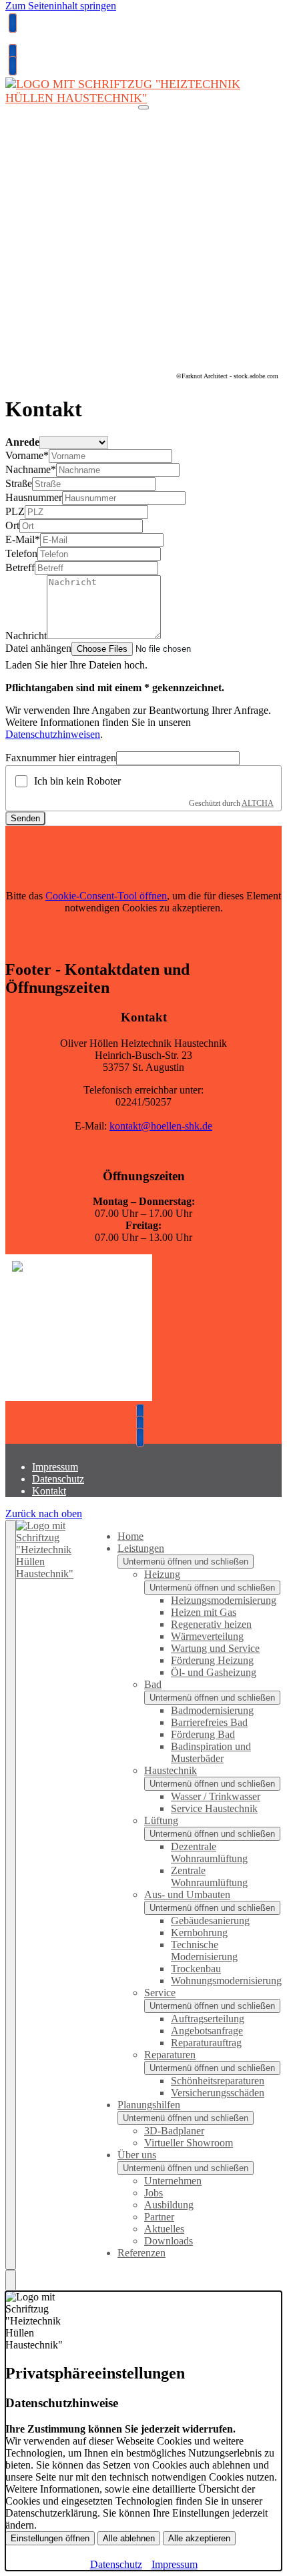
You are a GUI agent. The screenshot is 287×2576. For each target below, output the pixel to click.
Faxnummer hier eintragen (61, 758)
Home (130, 1536)
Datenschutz (58, 1479)
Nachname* (31, 469)
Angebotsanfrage (207, 2031)
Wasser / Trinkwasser (216, 1796)
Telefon (21, 553)
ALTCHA (258, 803)
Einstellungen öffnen (50, 2538)
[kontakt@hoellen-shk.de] (11, 54)
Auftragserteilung (208, 2019)
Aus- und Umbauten (187, 1894)
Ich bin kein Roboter (77, 781)
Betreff (20, 567)
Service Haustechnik (214, 1808)
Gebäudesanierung (210, 1920)
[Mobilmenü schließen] (11, 1895)
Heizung (162, 1574)
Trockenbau (196, 1969)
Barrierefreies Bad (209, 1722)
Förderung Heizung (212, 1660)
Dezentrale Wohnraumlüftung (209, 1852)
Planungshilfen (149, 2105)
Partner (159, 2217)
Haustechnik (171, 1770)
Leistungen (141, 1548)
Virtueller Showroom (189, 2143)
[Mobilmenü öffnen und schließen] (143, 107)
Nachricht (26, 635)
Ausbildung (169, 2205)
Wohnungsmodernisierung (226, 1981)
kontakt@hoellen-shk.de (161, 1126)
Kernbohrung (199, 1933)
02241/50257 (37, 43)
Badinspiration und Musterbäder (211, 1752)
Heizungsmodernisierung (224, 1600)
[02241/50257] (143, 1413)
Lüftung (161, 1820)
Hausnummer (34, 497)
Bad (153, 1684)
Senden (25, 818)
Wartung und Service (215, 1648)
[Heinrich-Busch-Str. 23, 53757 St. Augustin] (11, 66)
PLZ (15, 511)
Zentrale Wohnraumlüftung (209, 1876)
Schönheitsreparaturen (218, 2081)
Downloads (169, 2241)
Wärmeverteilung (207, 1636)
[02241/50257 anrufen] (11, 23)
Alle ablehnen (129, 2538)
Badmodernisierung (212, 1710)
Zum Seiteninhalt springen (61, 6)
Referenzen (141, 2253)
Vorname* (27, 455)
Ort (12, 525)
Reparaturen (170, 2055)
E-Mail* (23, 539)
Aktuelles (164, 2229)
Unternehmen (173, 2181)
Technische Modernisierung (204, 1951)
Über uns (137, 2155)
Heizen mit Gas (204, 1612)
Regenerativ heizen (211, 1624)
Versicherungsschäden (218, 2093)
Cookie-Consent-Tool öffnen (106, 896)
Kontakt (49, 1491)
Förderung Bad (203, 1734)
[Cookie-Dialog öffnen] (11, 2280)
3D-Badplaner (174, 2131)
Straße (19, 483)
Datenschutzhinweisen (53, 734)
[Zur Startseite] (143, 105)
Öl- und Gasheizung (214, 1672)
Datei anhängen (38, 648)
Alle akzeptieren (199, 2538)
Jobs (154, 2193)
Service (160, 1993)
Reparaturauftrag (206, 2043)
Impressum (55, 1467)
